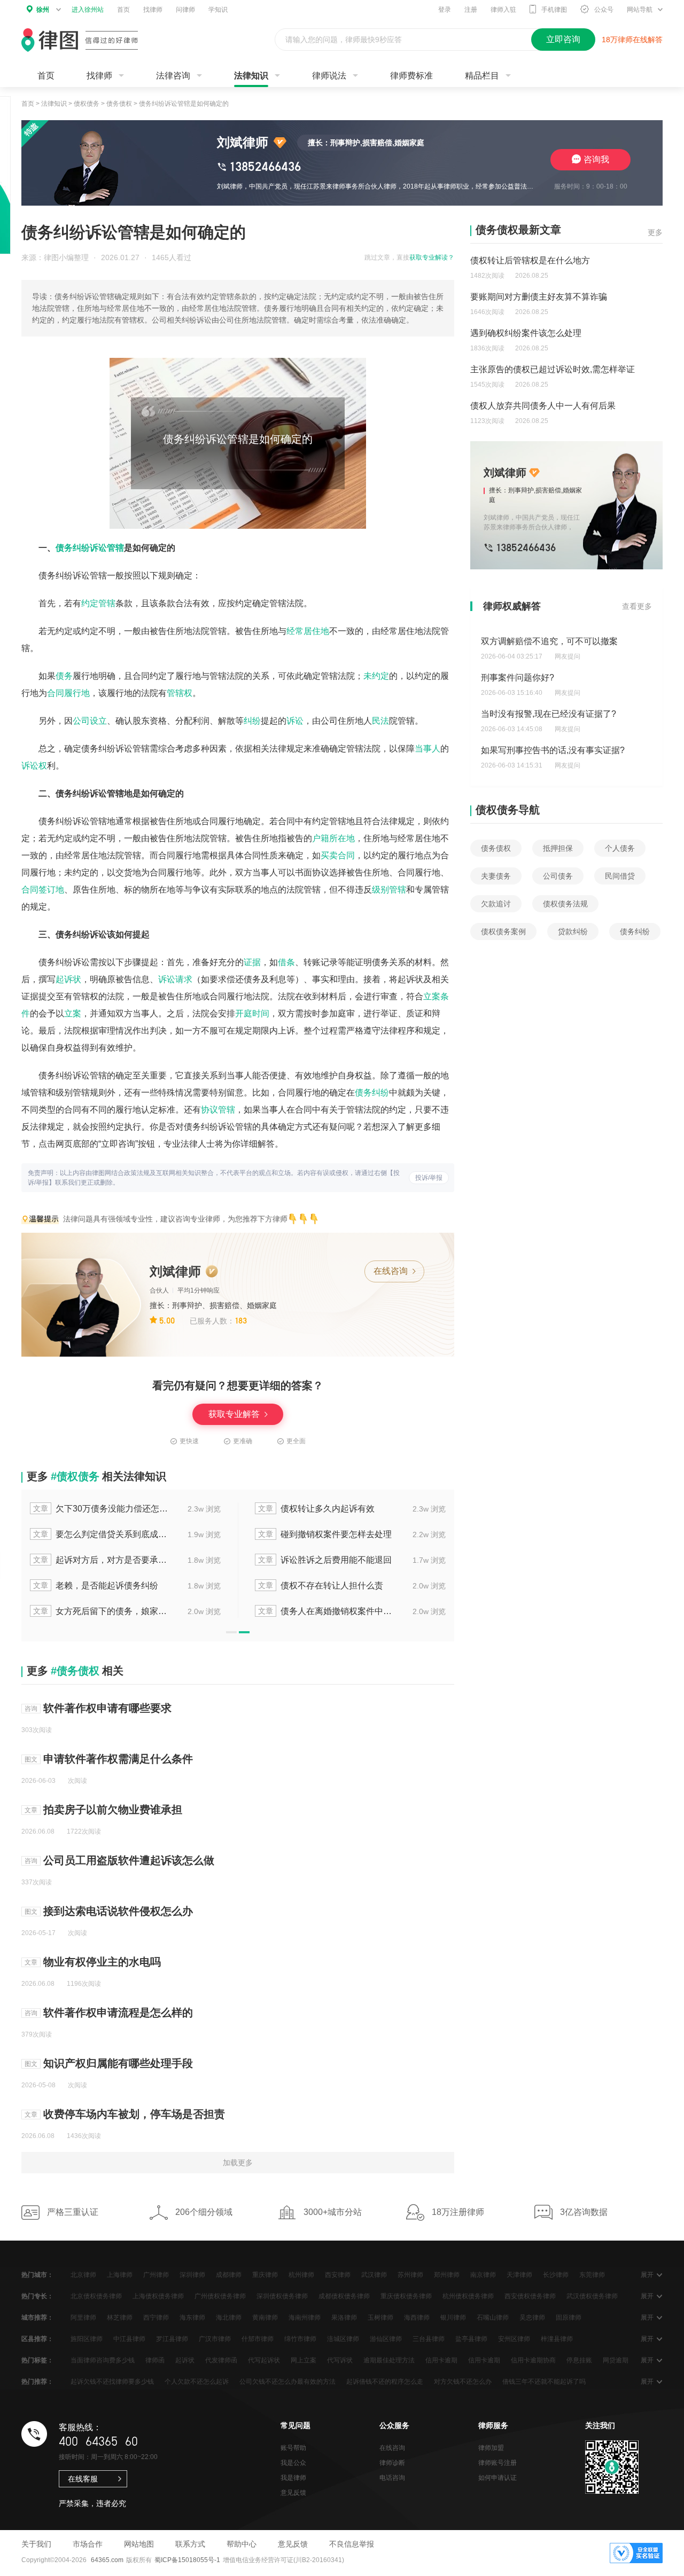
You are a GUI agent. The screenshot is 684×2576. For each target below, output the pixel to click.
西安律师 (338, 2275)
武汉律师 (374, 2275)
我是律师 (293, 2478)
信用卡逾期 (441, 2360)
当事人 (428, 749)
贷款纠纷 (573, 931)
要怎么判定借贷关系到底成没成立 (101, 1534)
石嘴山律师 (493, 2317)
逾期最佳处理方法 (389, 2360)
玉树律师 (380, 2317)
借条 (286, 962)
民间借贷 (620, 876)
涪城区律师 (343, 2339)
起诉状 (68, 979)
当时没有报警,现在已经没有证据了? (549, 714)
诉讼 (295, 721)
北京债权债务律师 (96, 2296)
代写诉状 (340, 2360)
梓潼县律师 (557, 2339)
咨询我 (596, 159)
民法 (380, 721)
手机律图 (554, 10)
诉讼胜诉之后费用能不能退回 (325, 1560)
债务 (64, 676)
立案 (73, 1013)
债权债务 (87, 104)
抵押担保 (558, 848)
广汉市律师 (215, 2339)
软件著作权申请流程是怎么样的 (118, 2013)
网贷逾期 (616, 2360)
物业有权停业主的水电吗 (102, 1962)
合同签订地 (43, 890)
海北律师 (229, 2317)
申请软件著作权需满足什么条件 (118, 1759)
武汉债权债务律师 (592, 2296)
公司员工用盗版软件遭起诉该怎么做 (129, 1860)
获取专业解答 (235, 1414)
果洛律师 (344, 2317)
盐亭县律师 (471, 2339)
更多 (655, 232)
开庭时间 (252, 1013)
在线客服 (83, 2479)
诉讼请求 (175, 979)
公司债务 (558, 876)
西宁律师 (156, 2317)
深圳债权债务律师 (282, 2296)
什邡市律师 (258, 2339)
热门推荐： (37, 2382)
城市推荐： (37, 2317)
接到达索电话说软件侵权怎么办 (118, 1911)
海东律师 (192, 2317)
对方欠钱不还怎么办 (463, 2382)
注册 (471, 10)
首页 (123, 10)
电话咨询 (392, 2478)
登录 (445, 10)
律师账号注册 (498, 2463)
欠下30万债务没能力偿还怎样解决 (101, 1509)
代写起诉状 (264, 2360)
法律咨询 (173, 76)
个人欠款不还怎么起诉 (197, 2382)
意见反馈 (293, 2493)
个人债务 (620, 848)
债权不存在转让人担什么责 (321, 1585)
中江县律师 (129, 2339)
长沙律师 (556, 2275)
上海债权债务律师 (158, 2296)
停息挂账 (579, 2360)
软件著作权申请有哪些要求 (107, 1708)
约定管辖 (98, 603)
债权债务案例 (503, 931)
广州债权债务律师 (220, 2296)
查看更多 (637, 606)
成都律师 (229, 2275)
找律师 (153, 10)
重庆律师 (265, 2275)
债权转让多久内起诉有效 (316, 1509)
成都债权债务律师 (344, 2296)
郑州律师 (447, 2275)
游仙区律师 (386, 2339)
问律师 (185, 10)
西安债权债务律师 (530, 2296)
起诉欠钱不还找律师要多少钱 (112, 2382)
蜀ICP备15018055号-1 (187, 2560)
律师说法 (329, 76)
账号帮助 (293, 2448)
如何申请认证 (498, 2478)
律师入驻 (503, 10)
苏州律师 (410, 2275)
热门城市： (37, 2275)
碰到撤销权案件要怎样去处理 (325, 1534)
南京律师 (483, 2275)
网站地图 (139, 2544)
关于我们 (36, 2544)
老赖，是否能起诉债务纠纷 (96, 1585)
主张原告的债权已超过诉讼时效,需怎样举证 (553, 369)
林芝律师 (120, 2317)
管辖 (115, 548)
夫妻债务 (496, 876)
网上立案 (304, 2360)
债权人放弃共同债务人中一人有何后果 (543, 406)
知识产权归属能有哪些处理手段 (118, 2063)
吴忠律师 (532, 2317)
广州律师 (156, 2275)
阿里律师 (83, 2317)
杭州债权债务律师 (468, 2296)
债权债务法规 (565, 904)
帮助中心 (242, 2544)
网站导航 (640, 10)
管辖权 (180, 693)
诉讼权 (34, 766)
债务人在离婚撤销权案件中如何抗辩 (326, 1611)
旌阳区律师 (87, 2339)
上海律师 (120, 2275)
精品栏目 (482, 76)
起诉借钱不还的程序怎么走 (385, 2382)
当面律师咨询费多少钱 (103, 2360)
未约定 (376, 676)
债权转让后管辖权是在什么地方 (530, 260)
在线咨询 (392, 1271)
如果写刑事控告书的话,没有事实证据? (553, 750)
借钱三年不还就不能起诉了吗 (544, 2382)
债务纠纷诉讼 (81, 548)
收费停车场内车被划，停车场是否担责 (134, 2114)
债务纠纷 (372, 1093)
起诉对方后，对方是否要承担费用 (101, 1560)
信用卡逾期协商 (533, 2360)
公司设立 (90, 721)
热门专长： (37, 2296)
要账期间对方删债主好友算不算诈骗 (539, 297)
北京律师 (83, 2275)
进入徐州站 (88, 10)
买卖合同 (338, 855)
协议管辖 (218, 1110)
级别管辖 (389, 890)
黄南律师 (265, 2317)
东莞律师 (592, 2275)
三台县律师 (429, 2339)
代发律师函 (221, 2360)
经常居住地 (308, 631)
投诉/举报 (429, 1178)
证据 (252, 962)
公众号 (604, 10)
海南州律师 (305, 2317)
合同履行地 (68, 693)
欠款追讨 (496, 904)
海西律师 (417, 2317)
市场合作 (88, 2544)
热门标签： (37, 2360)
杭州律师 (301, 2275)
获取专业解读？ (432, 257)
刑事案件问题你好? (518, 678)
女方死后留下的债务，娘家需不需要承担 (101, 1611)
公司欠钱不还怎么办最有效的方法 (287, 2382)
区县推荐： (37, 2339)
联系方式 (190, 2544)
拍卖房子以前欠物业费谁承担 (113, 1810)
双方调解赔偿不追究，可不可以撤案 (549, 641)
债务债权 (119, 104)
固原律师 (569, 2317)
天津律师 (519, 2275)
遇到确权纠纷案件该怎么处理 (526, 333)
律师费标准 (411, 76)
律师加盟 (491, 2448)
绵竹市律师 (300, 2339)
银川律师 (453, 2317)
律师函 (155, 2360)
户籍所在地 (333, 838)
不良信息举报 (352, 2544)
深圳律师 (192, 2275)
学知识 (218, 10)
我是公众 (293, 2463)
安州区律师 (514, 2339)
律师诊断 (392, 2463)
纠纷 (252, 721)
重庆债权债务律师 (406, 2296)
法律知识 (251, 76)
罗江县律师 (172, 2339)
